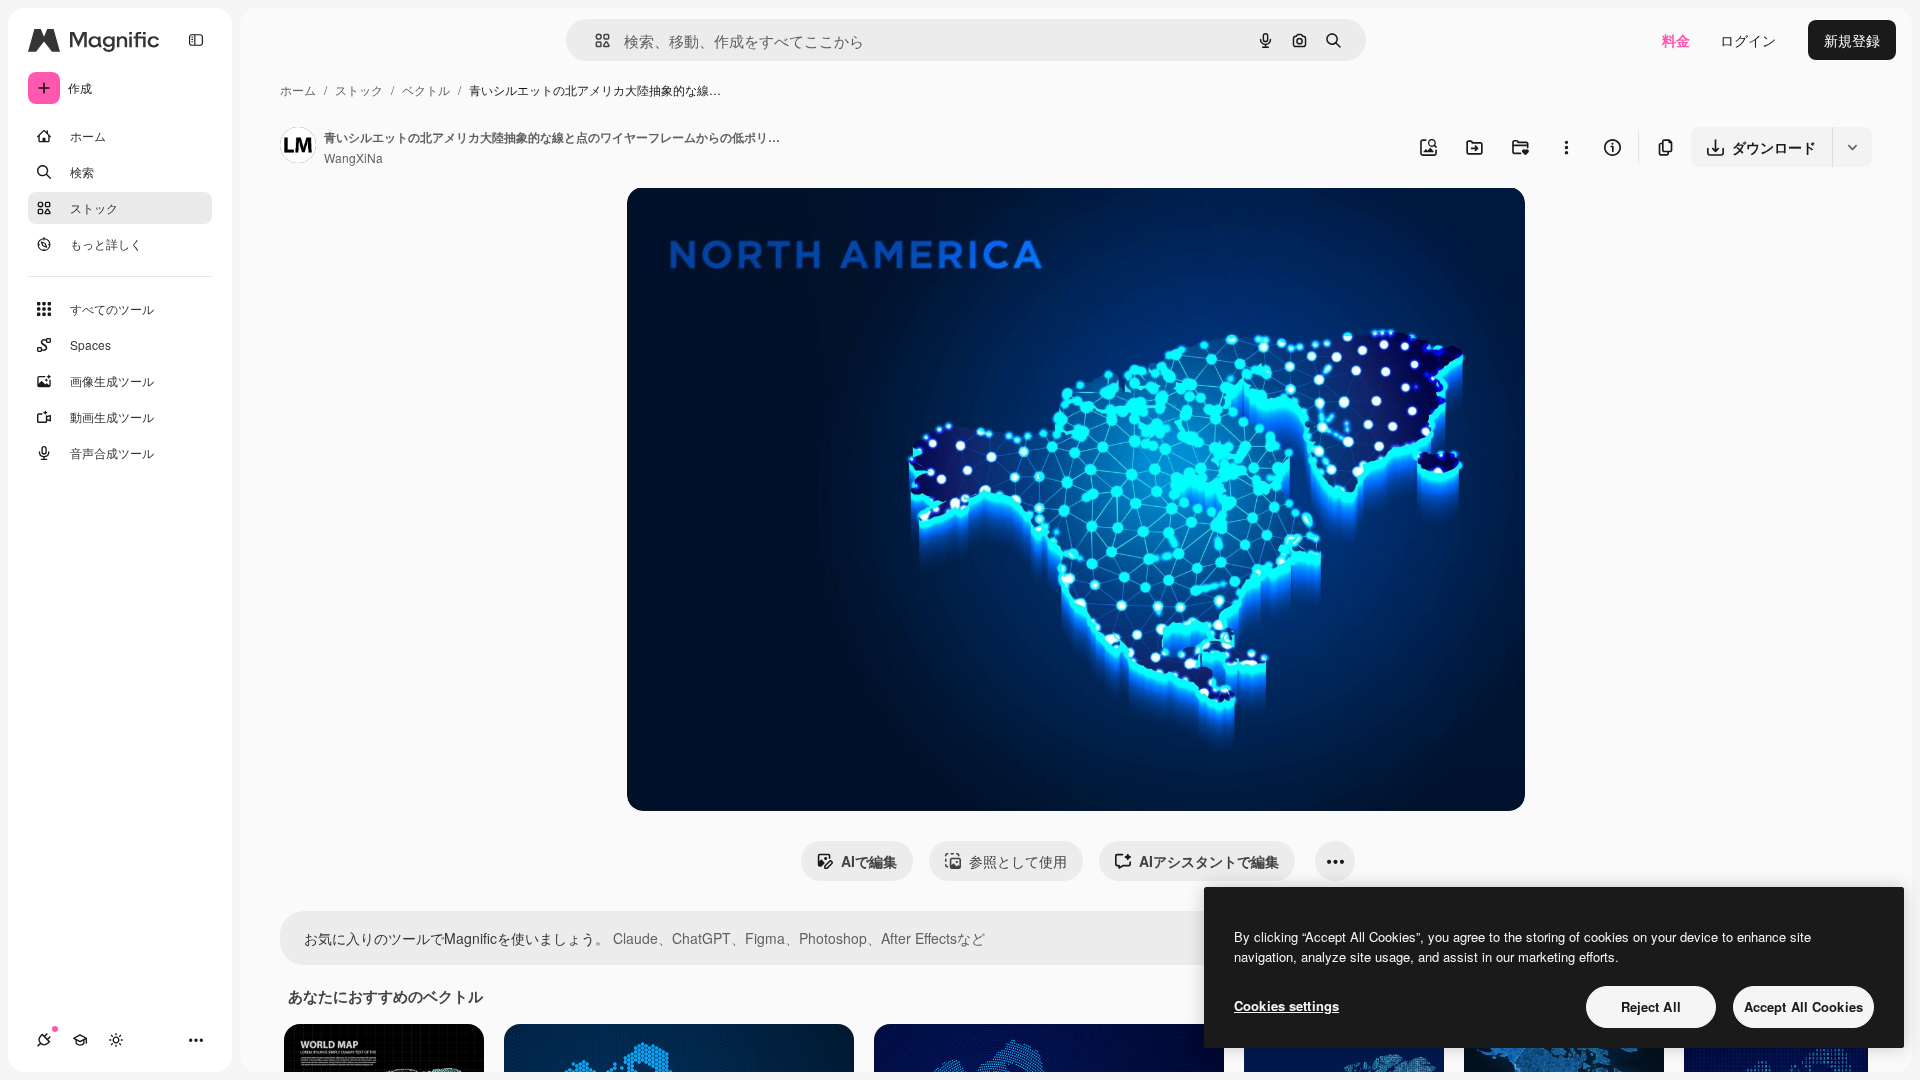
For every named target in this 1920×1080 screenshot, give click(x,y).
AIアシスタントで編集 (1209, 861)
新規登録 (1852, 40)
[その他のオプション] (1566, 147)
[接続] (44, 1040)
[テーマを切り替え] (116, 1040)
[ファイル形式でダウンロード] (1852, 147)
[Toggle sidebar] (196, 40)
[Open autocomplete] (594, 40)
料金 (1676, 40)
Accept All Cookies (1803, 1006)
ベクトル (426, 89)
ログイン (1748, 40)
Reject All (1651, 1006)
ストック (359, 89)
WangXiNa (353, 157)
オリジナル (764, 225)
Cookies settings (1286, 1005)
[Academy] (80, 1040)
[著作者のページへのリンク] (298, 147)
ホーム (298, 89)
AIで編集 (869, 861)
